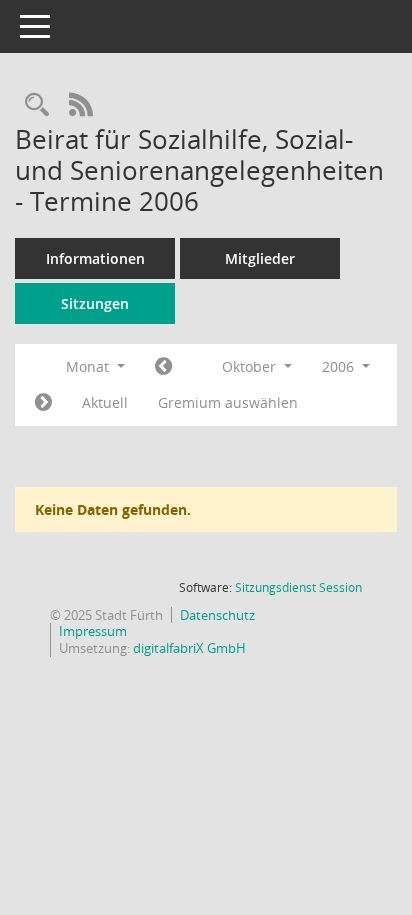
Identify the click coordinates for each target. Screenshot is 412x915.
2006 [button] (340, 366)
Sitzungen (95, 303)
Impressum (93, 631)
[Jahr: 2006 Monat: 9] (163, 367)
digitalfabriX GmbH (189, 648)
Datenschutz (217, 615)
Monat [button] (89, 366)
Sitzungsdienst (298, 587)
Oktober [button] (251, 366)
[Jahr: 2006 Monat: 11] (43, 403)
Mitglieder (260, 258)
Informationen (95, 258)
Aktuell (105, 402)
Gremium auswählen (228, 402)
